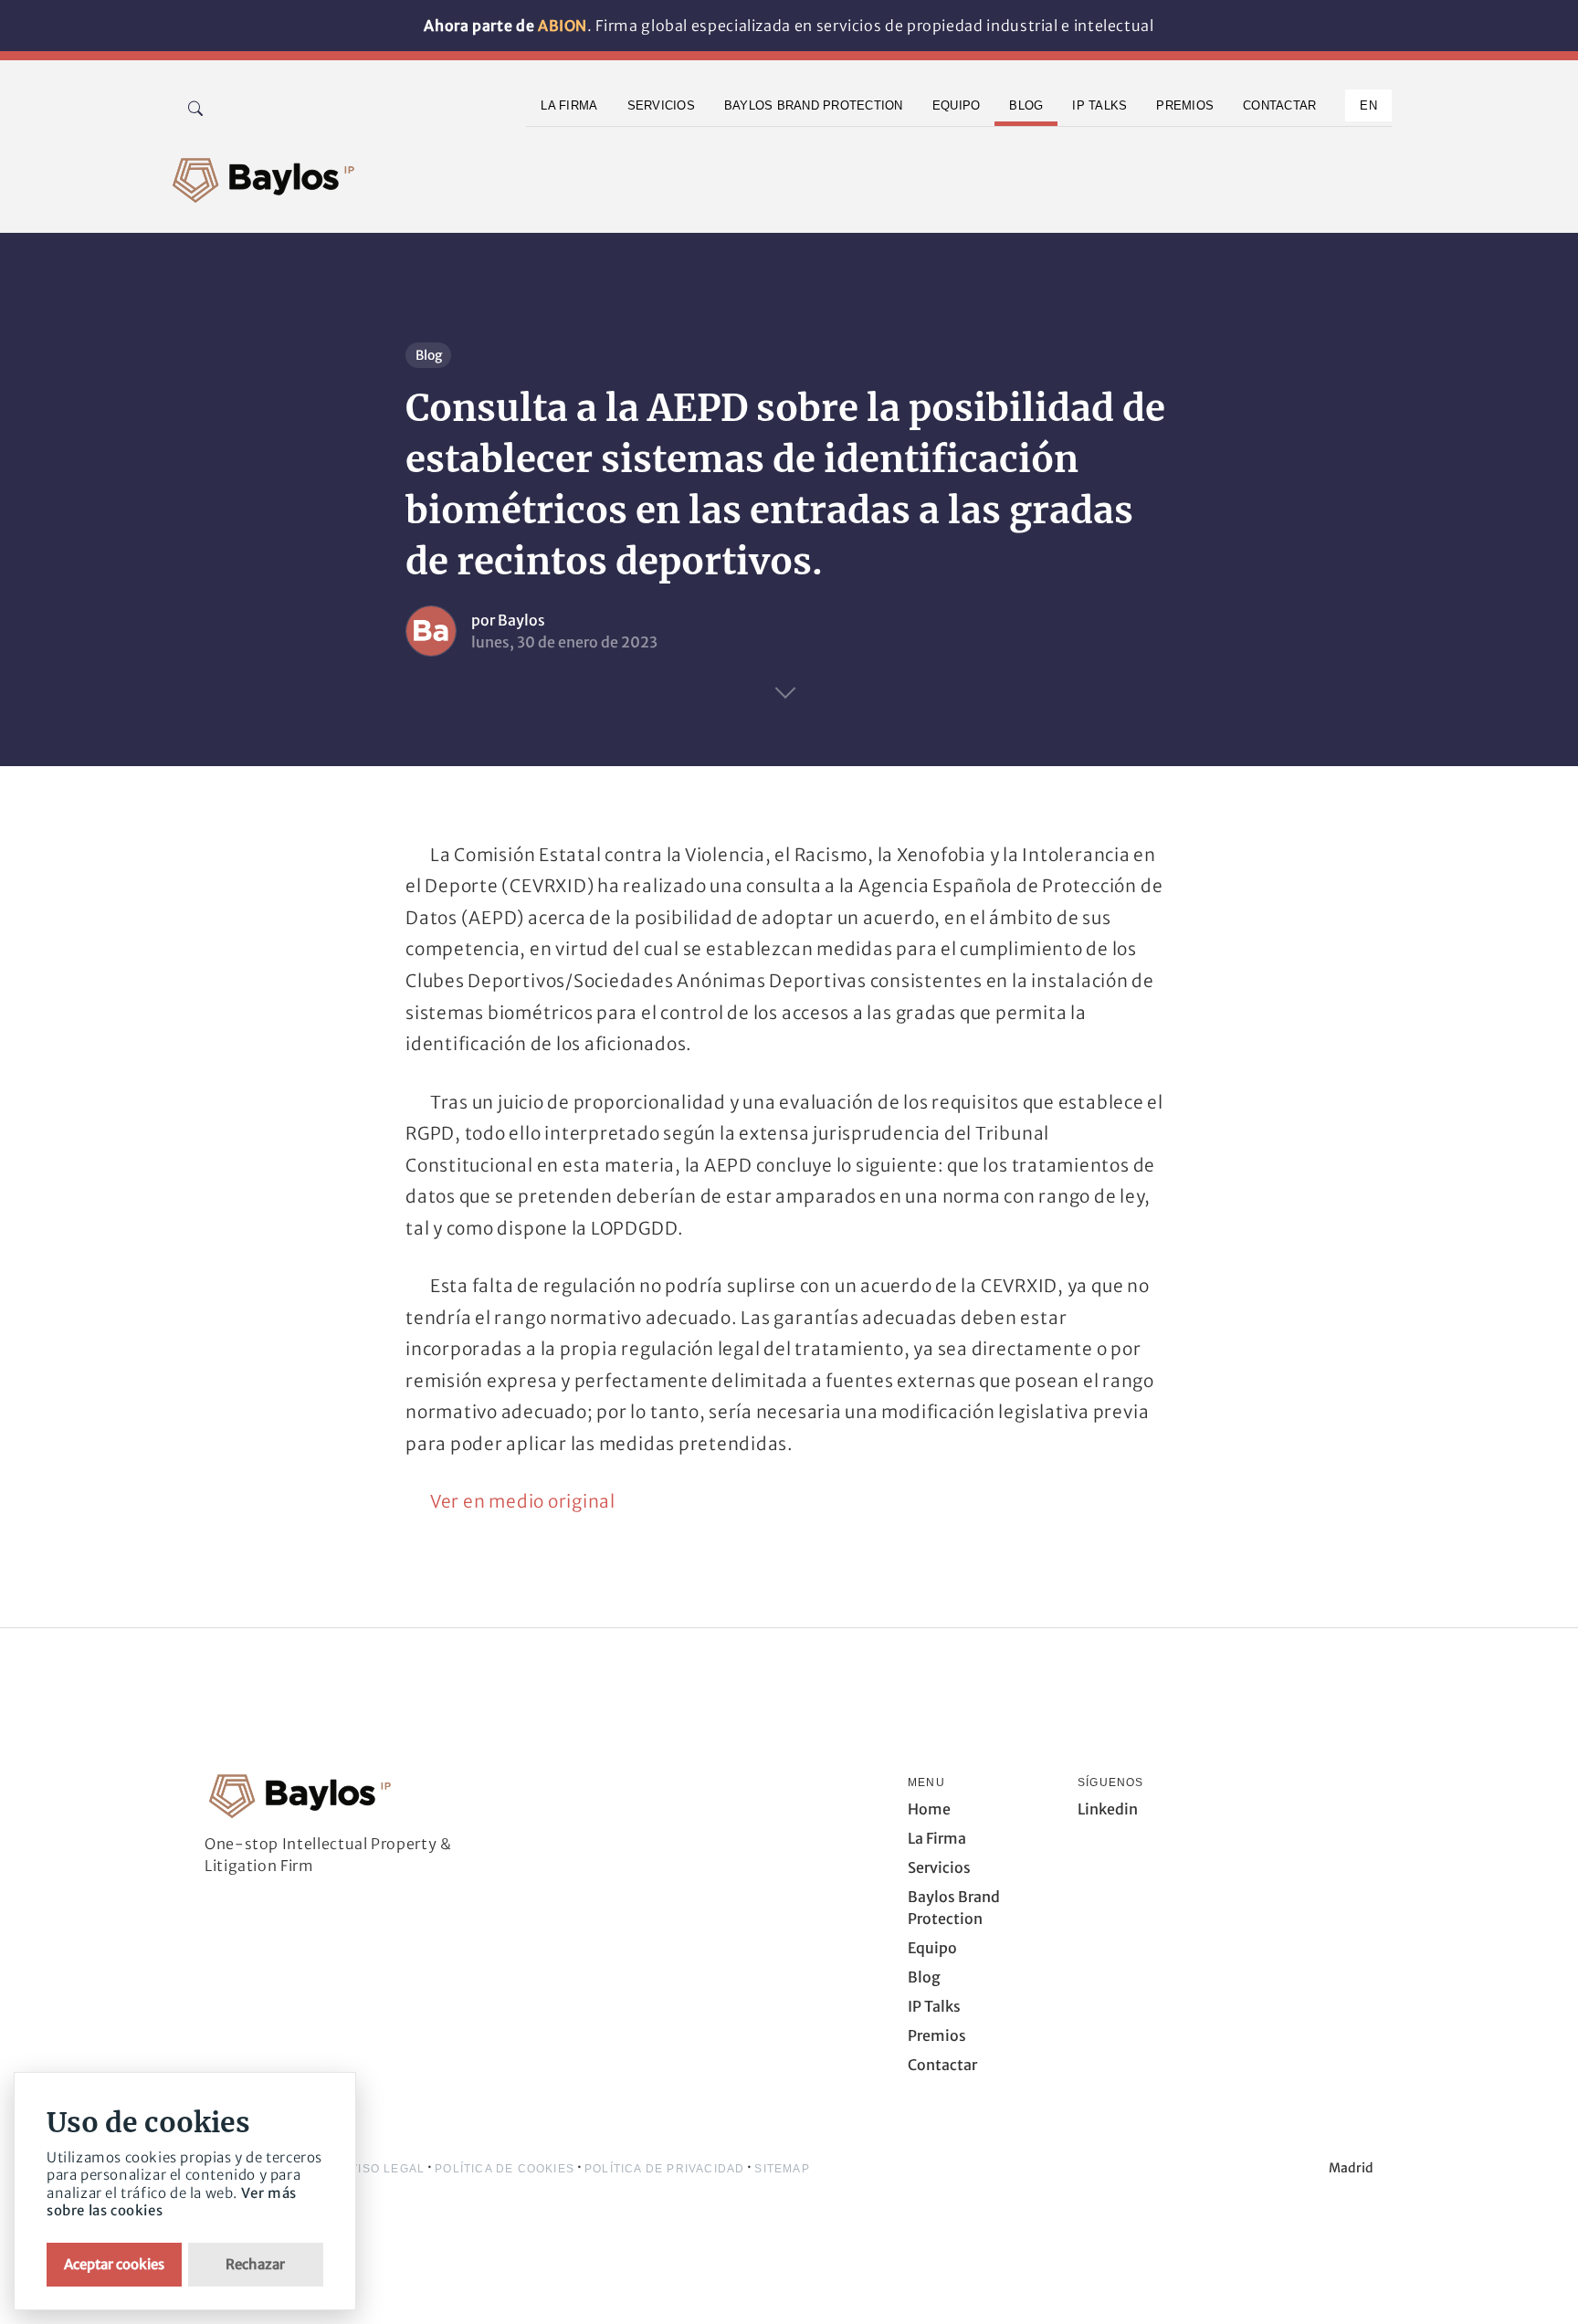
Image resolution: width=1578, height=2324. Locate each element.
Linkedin (1108, 1809)
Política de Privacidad (664, 2169)
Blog (429, 355)
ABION (563, 26)
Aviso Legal (384, 2169)
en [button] (1368, 105)
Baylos (521, 620)
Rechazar (255, 2264)
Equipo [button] (957, 105)
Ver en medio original (523, 1501)
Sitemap (782, 2169)
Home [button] (929, 1809)
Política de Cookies (505, 2169)
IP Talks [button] (1099, 105)
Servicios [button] (661, 105)
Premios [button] (1185, 105)
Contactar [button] (1279, 105)
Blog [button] (1026, 105)
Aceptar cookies (114, 2264)
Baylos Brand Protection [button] (814, 105)
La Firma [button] (569, 105)
